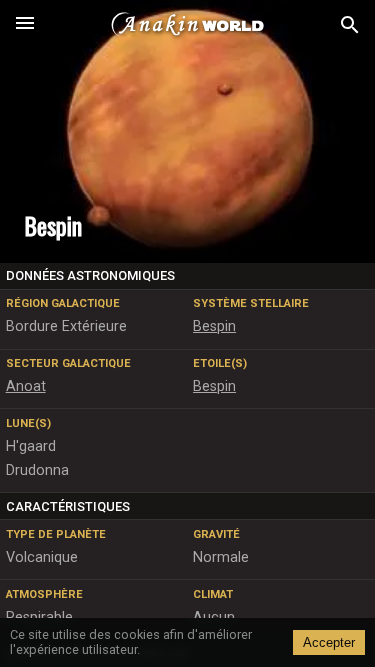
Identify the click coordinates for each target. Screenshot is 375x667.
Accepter (329, 642)
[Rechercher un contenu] (350, 25)
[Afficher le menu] (25, 25)
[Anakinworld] (188, 25)
